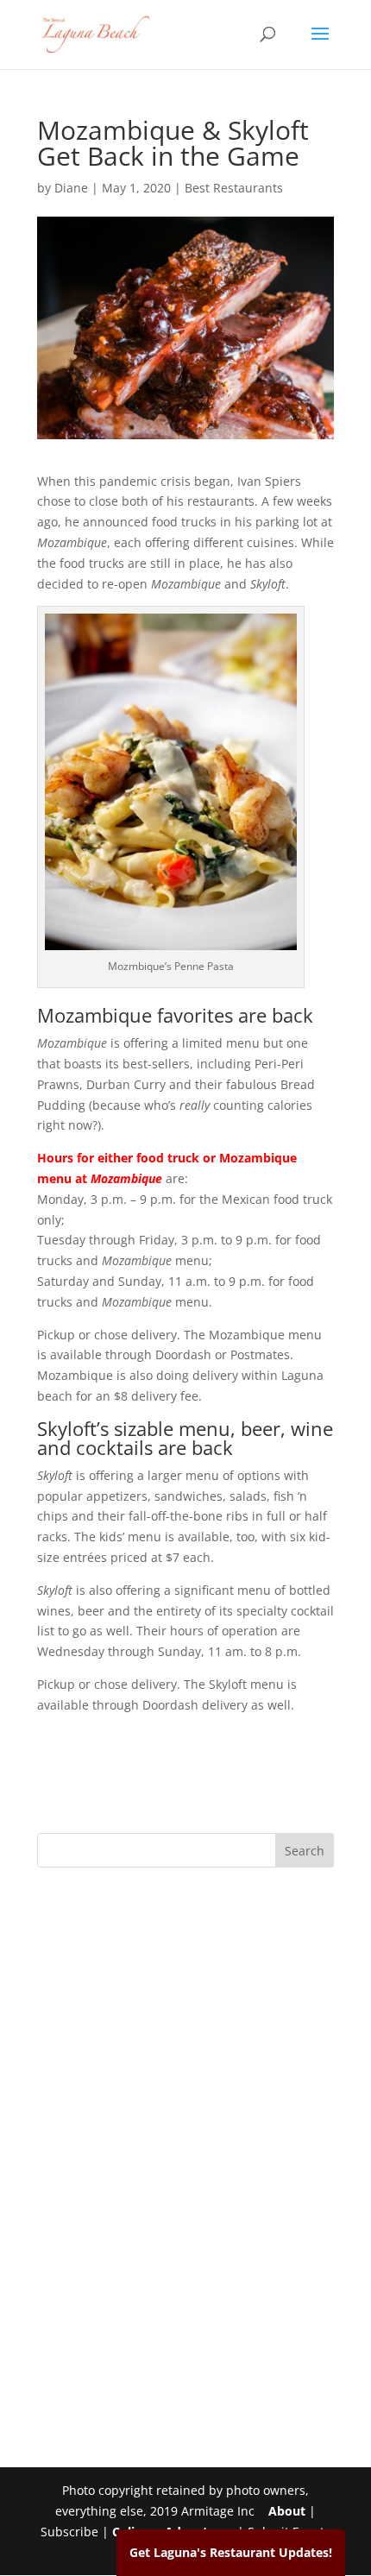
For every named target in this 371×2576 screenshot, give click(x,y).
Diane (71, 188)
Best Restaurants (234, 188)
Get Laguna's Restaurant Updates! (231, 2552)
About (287, 2511)
